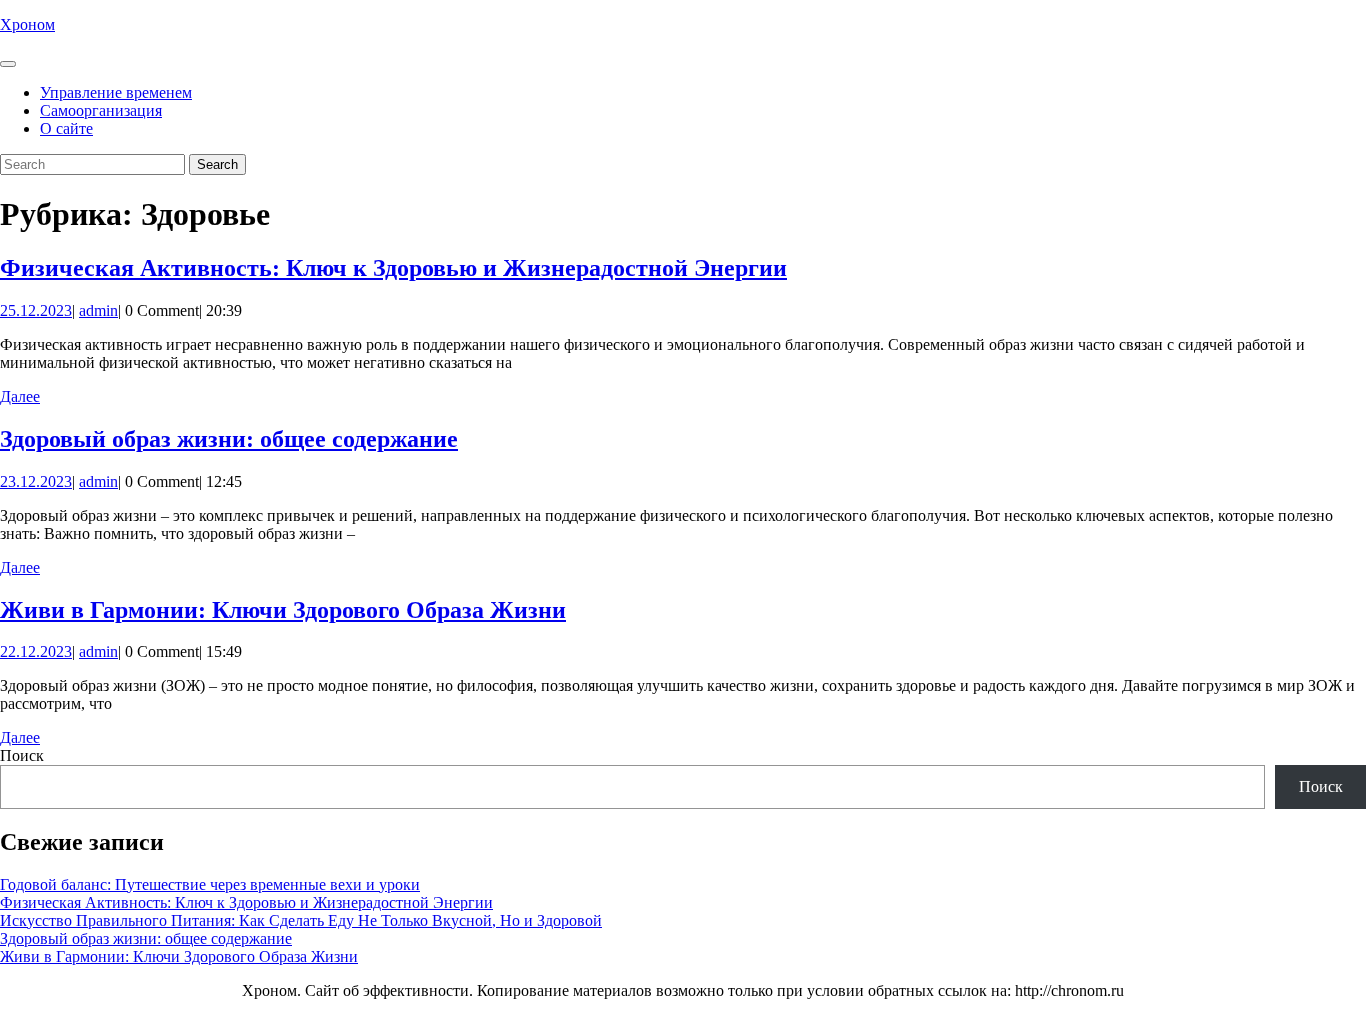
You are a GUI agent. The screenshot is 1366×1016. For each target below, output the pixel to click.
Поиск (22, 755)
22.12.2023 (36, 651)
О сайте (66, 128)
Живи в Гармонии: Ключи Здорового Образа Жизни (283, 610)
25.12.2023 (36, 310)
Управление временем (116, 92)
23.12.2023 (36, 481)
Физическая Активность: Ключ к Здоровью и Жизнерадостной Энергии (393, 268)
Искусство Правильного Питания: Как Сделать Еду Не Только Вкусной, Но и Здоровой (301, 920)
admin (98, 310)
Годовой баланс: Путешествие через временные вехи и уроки (210, 884)
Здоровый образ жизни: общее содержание (229, 439)
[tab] (8, 64)
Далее (20, 396)
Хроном (27, 24)
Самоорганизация (101, 110)
